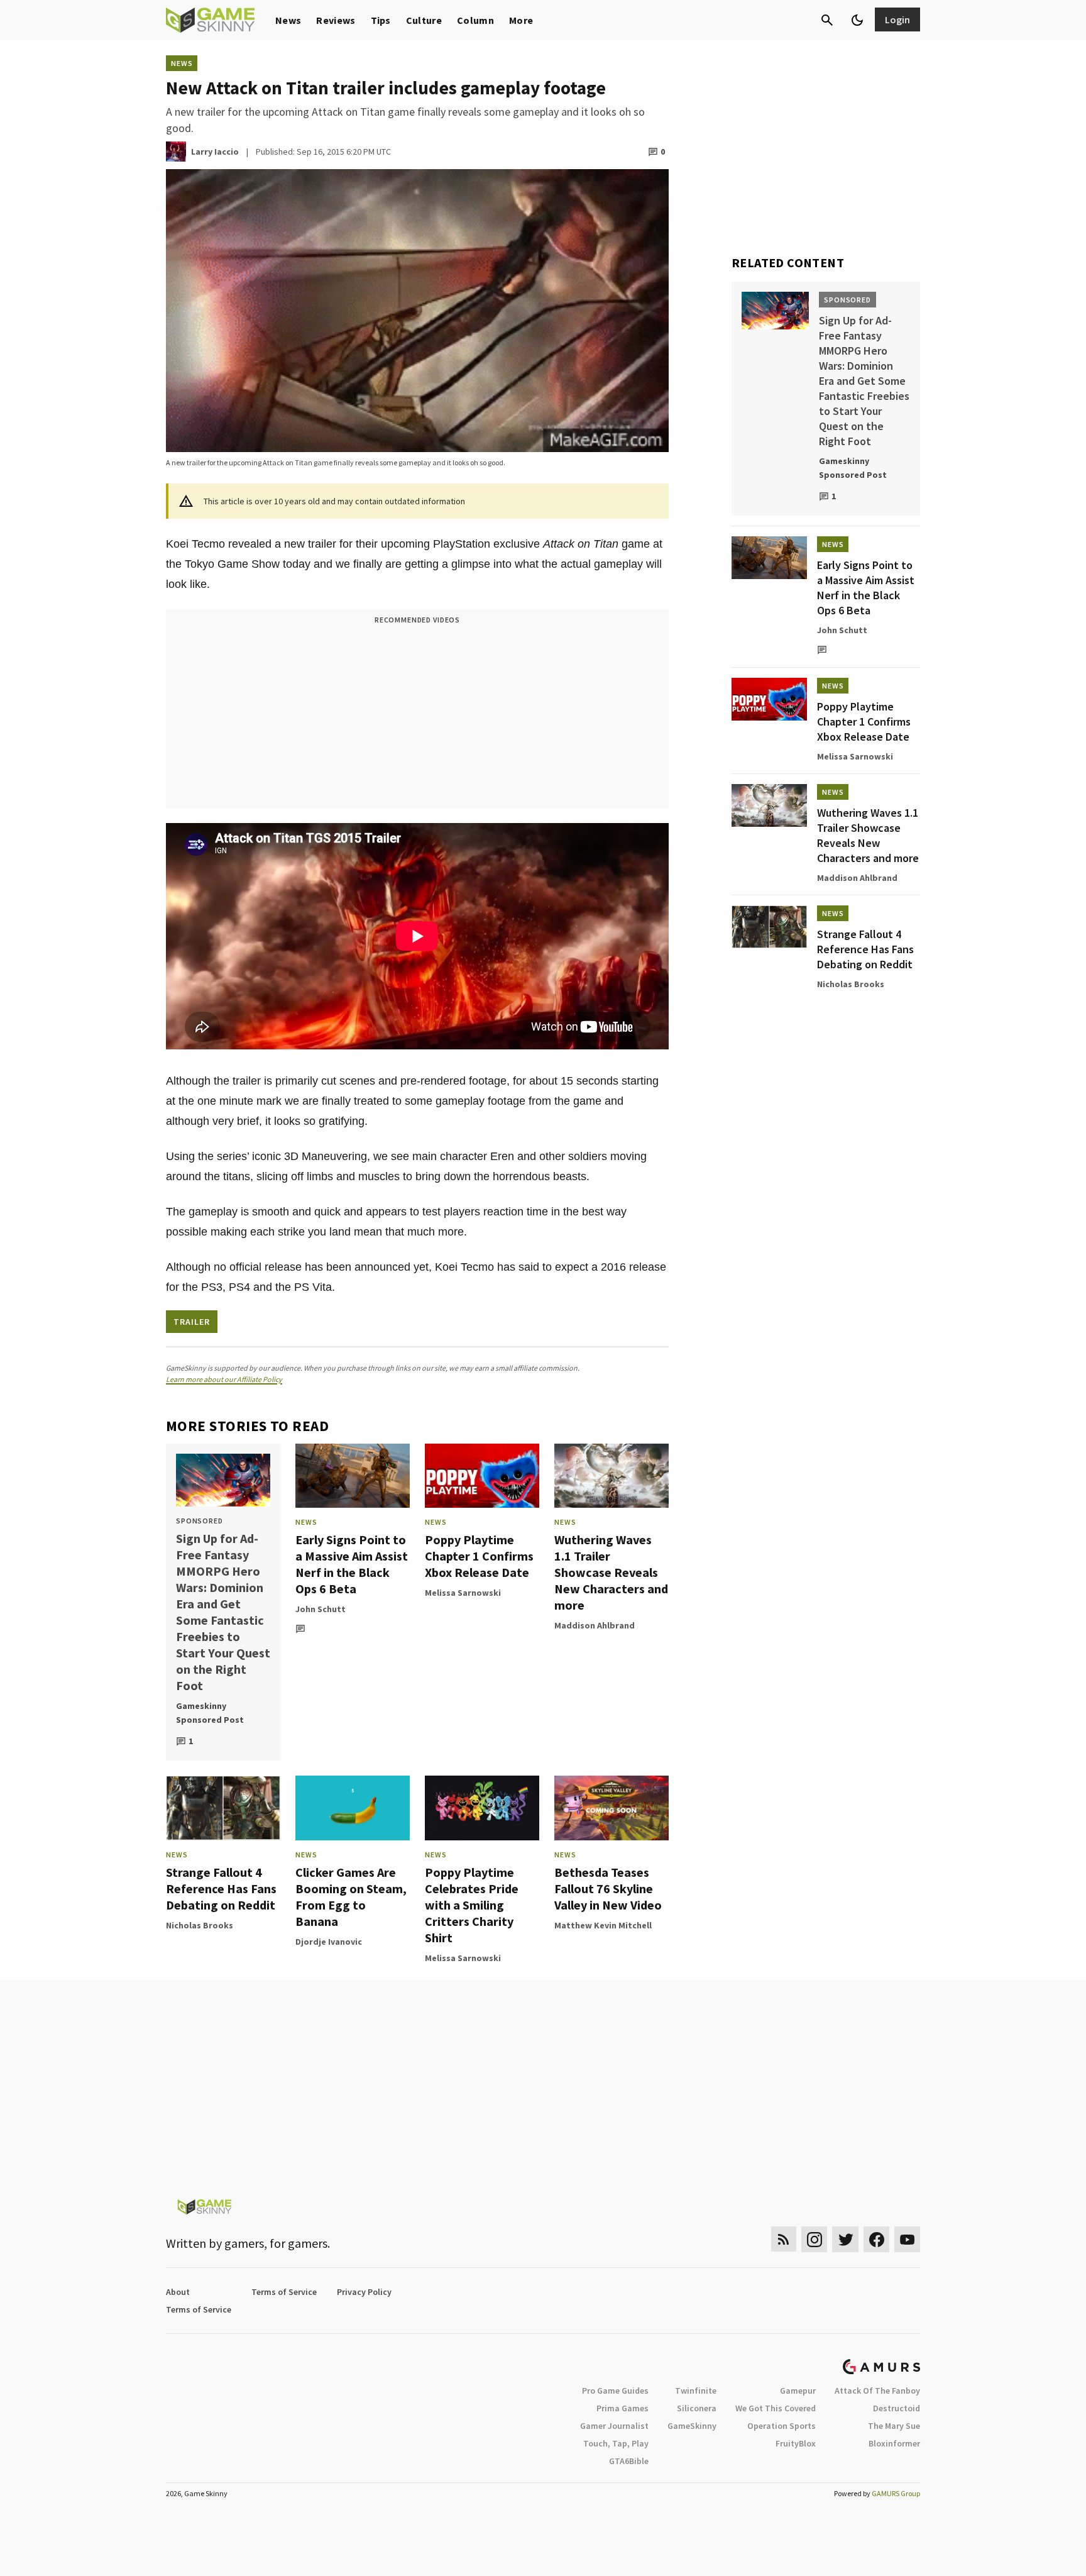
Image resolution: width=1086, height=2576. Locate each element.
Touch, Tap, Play (616, 2443)
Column (475, 20)
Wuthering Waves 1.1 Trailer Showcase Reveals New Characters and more (611, 1572)
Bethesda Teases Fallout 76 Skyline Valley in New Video (608, 1888)
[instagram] (814, 2239)
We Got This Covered (776, 2408)
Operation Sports (782, 2426)
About (178, 2292)
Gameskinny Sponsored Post (210, 1713)
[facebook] (876, 2239)
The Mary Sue (894, 2426)
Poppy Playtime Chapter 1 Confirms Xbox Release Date (479, 1556)
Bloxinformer (894, 2443)
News (288, 20)
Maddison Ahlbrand (595, 1625)
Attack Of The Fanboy (877, 2391)
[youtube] (908, 2239)
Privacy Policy (364, 2292)
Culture (424, 20)
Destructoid (897, 2408)
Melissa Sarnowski (463, 1593)
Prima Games (623, 2408)
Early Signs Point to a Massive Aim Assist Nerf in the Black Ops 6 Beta (352, 1564)
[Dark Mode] (857, 20)
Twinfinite (696, 2391)
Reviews (336, 20)
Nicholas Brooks (200, 1925)
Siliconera (697, 2408)
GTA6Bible (629, 2461)
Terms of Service (284, 2292)
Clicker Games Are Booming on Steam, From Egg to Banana (351, 1897)
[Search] (827, 20)
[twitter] (845, 2239)
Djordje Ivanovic (329, 1942)
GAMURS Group (896, 2493)
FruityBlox (796, 2443)
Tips (381, 20)
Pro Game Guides (615, 2391)
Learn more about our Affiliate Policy (224, 1379)
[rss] (784, 2239)
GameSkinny (692, 2426)
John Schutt (321, 1609)
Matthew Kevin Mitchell (603, 1925)
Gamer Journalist (614, 2426)
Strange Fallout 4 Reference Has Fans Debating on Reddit (221, 1888)
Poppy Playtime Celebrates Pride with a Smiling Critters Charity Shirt (472, 1905)
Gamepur (798, 2391)
